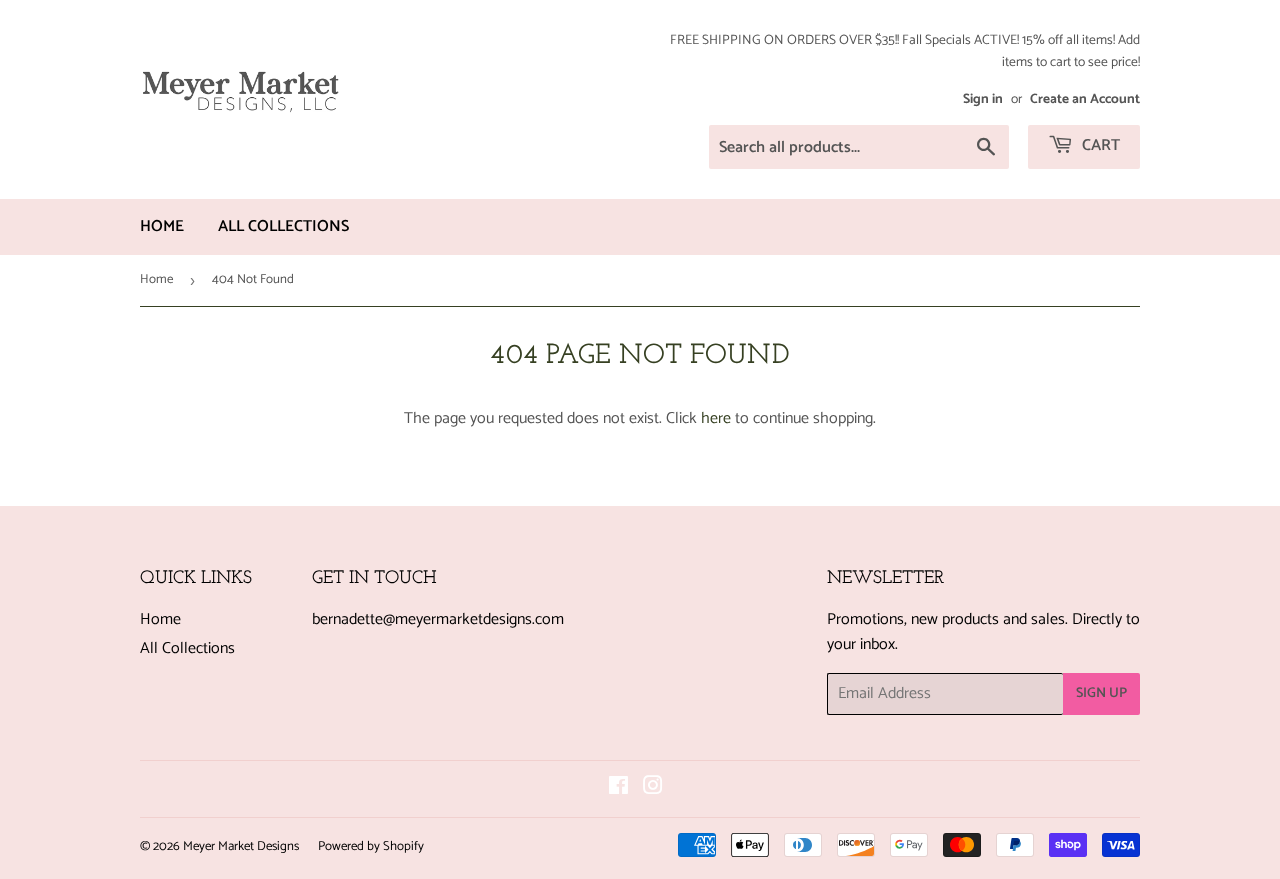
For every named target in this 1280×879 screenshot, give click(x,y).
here (716, 418)
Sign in (983, 99)
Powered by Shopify (371, 846)
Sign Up (1101, 693)
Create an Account (1085, 99)
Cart (1099, 145)
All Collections (283, 226)
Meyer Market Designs (241, 846)
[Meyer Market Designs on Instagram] (653, 788)
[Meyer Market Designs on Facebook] (618, 788)
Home (162, 226)
